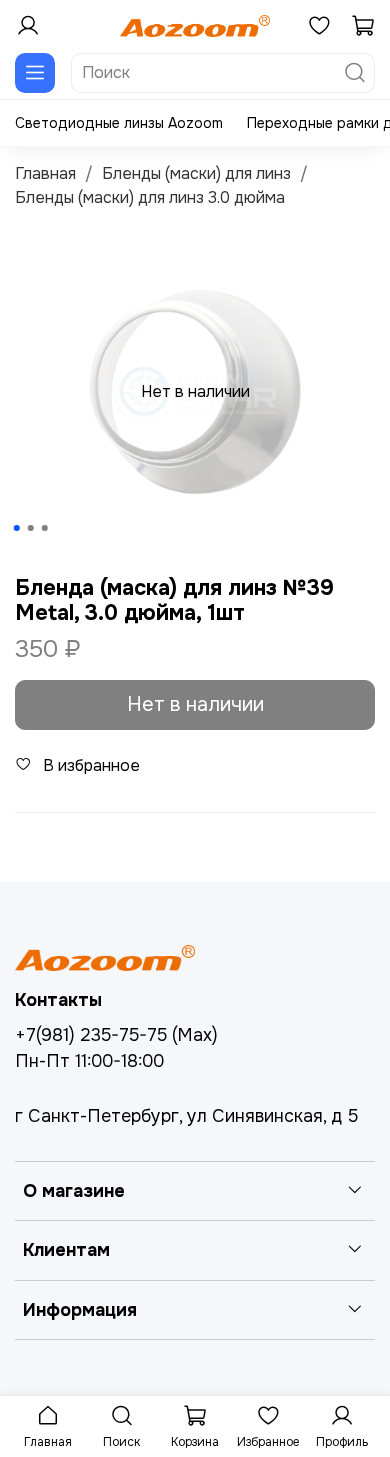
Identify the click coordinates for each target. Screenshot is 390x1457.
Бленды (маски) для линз (196, 173)
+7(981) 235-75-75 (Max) (116, 1035)
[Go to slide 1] (17, 528)
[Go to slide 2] (31, 528)
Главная (45, 173)
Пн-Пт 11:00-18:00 (89, 1061)
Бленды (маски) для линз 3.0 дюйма (150, 197)
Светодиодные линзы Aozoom (119, 123)
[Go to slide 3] (45, 528)
